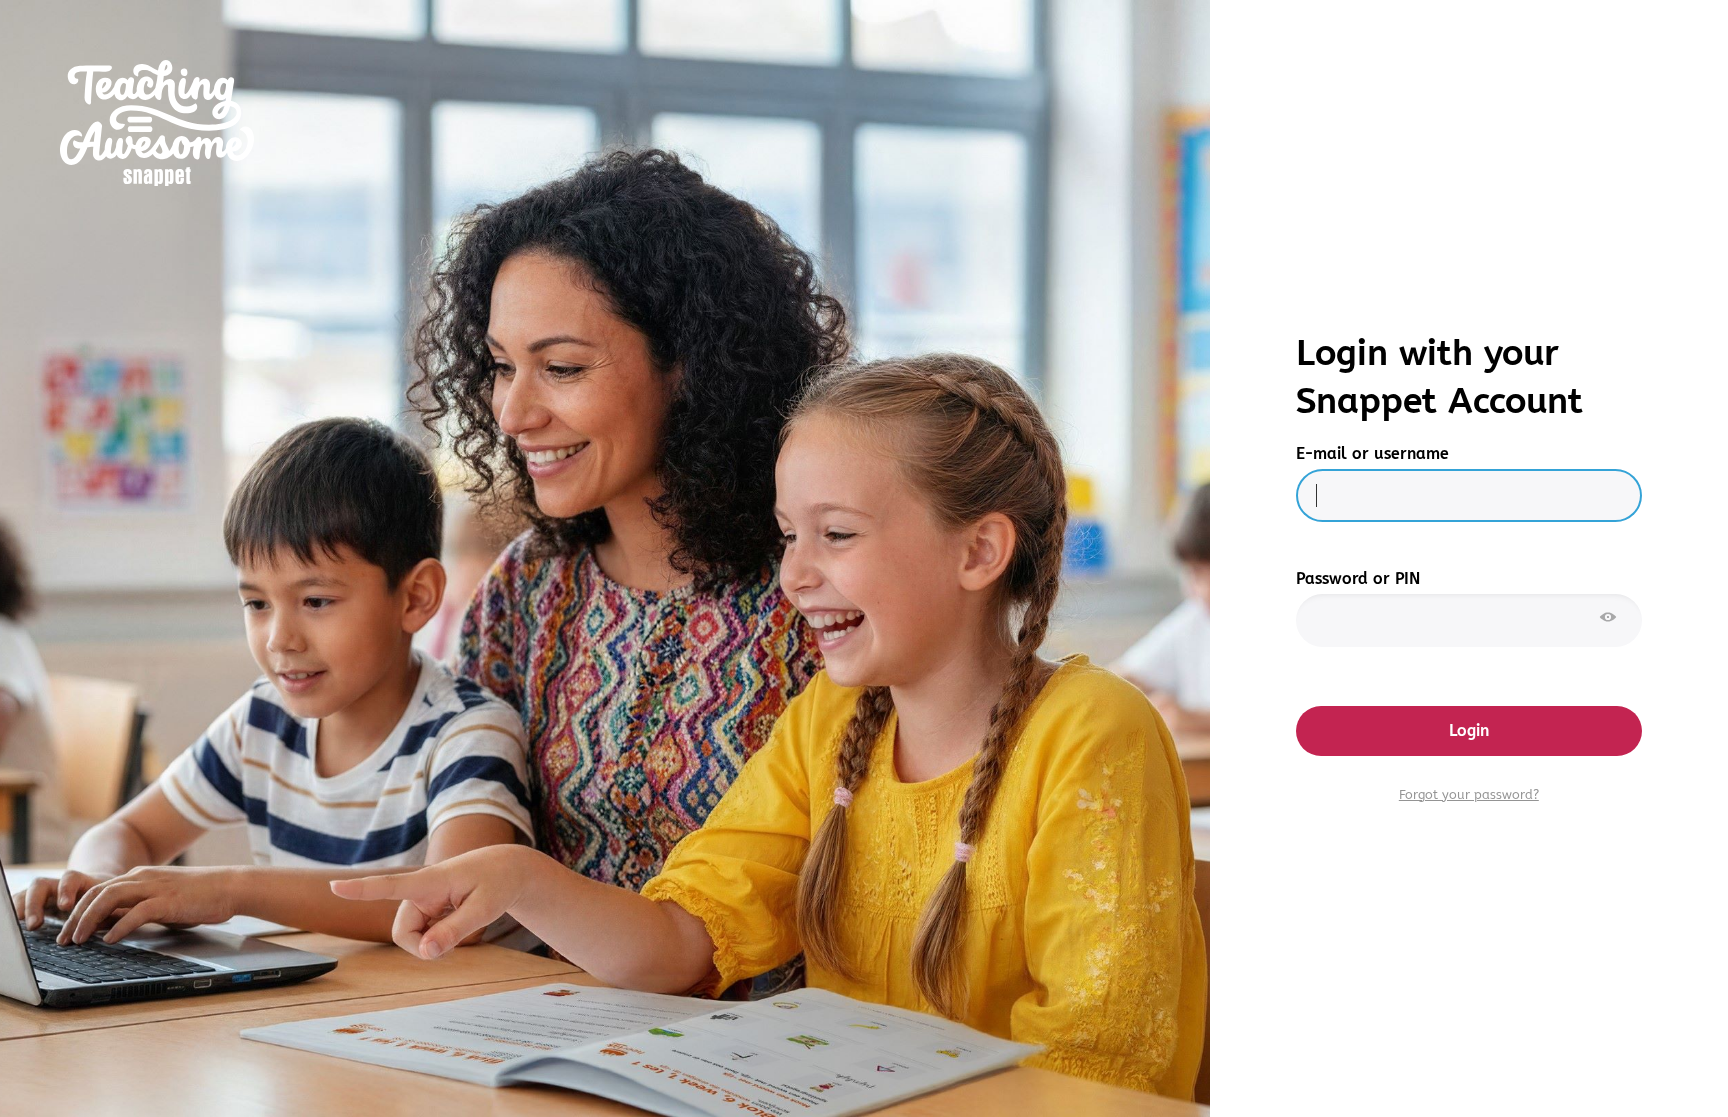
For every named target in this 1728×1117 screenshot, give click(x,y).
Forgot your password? (1469, 795)
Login (1469, 730)
